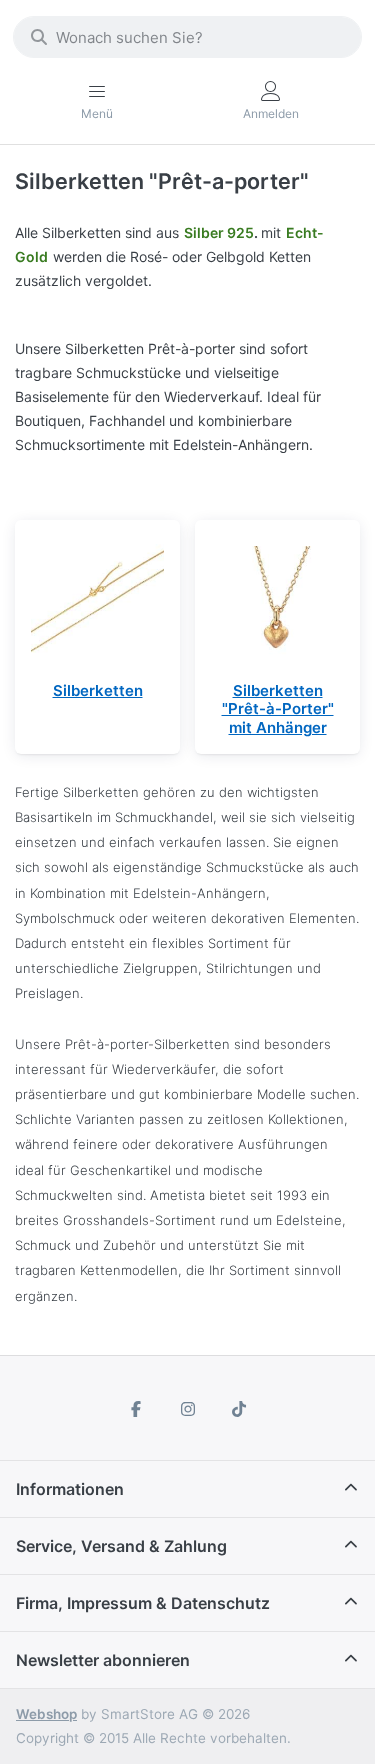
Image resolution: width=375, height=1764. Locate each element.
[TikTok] (239, 1409)
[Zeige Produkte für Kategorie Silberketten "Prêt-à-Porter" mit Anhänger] (277, 602)
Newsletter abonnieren (103, 1660)
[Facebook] (136, 1409)
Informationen (70, 1489)
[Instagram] (188, 1409)
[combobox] (187, 37)
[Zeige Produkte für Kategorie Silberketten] (97, 602)
